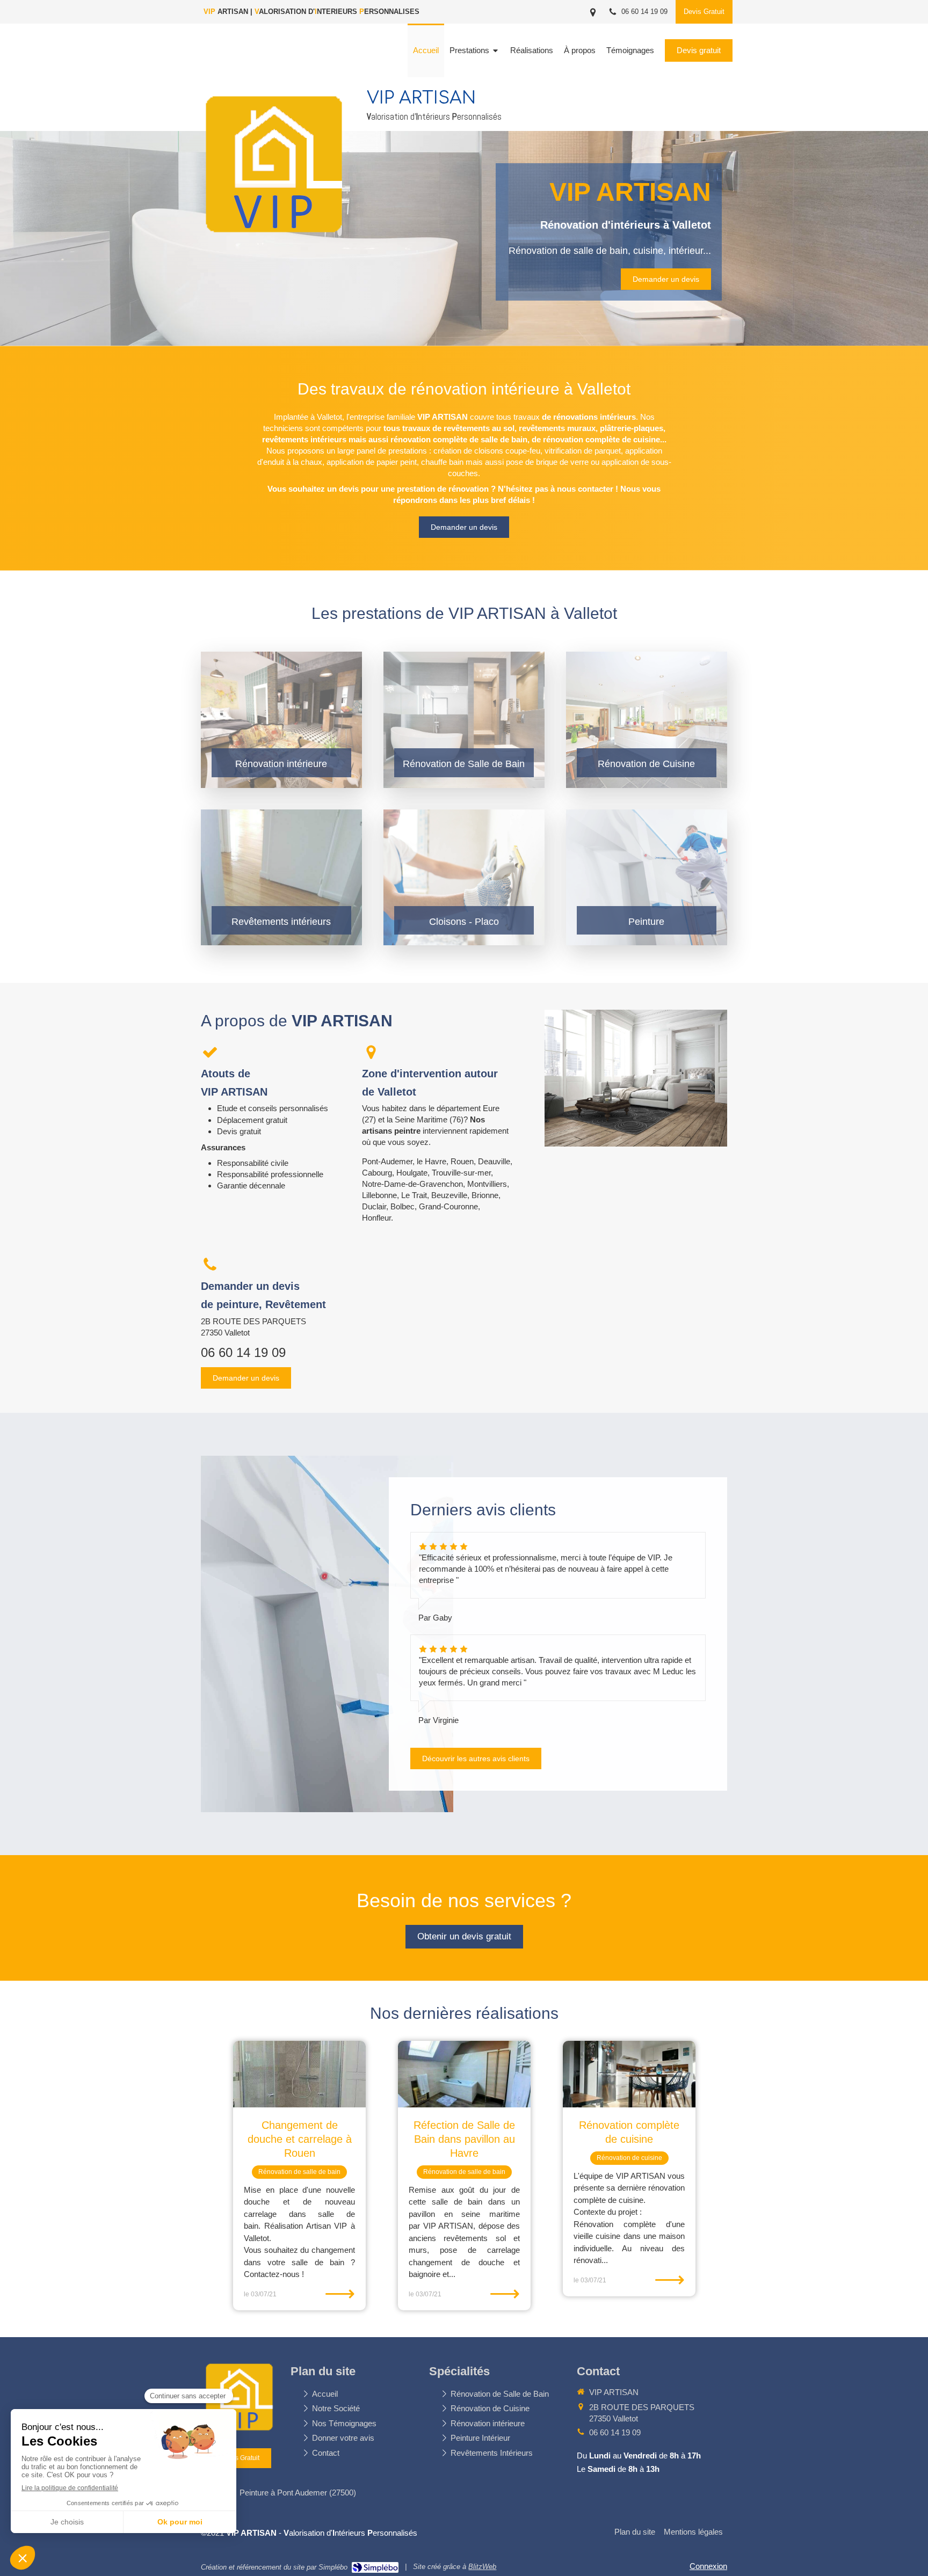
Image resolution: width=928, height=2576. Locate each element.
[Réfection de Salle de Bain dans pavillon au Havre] (464, 2074)
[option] (299, 2176)
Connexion (708, 2566)
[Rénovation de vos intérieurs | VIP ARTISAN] (276, 244)
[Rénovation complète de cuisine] (629, 2074)
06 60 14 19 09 (243, 1352)
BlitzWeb (482, 2567)
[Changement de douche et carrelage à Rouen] (299, 2074)
